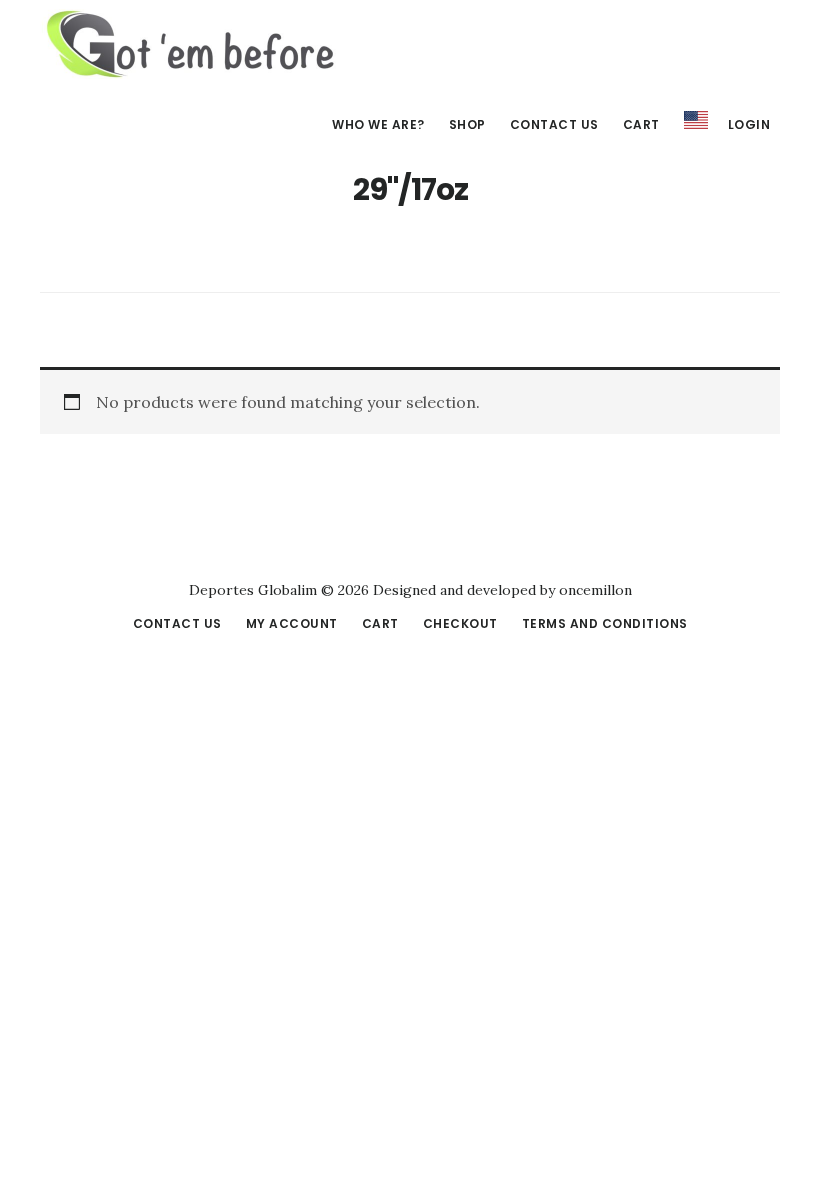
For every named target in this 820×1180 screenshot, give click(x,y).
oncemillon (593, 590)
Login (749, 124)
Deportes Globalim (190, 44)
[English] (696, 121)
